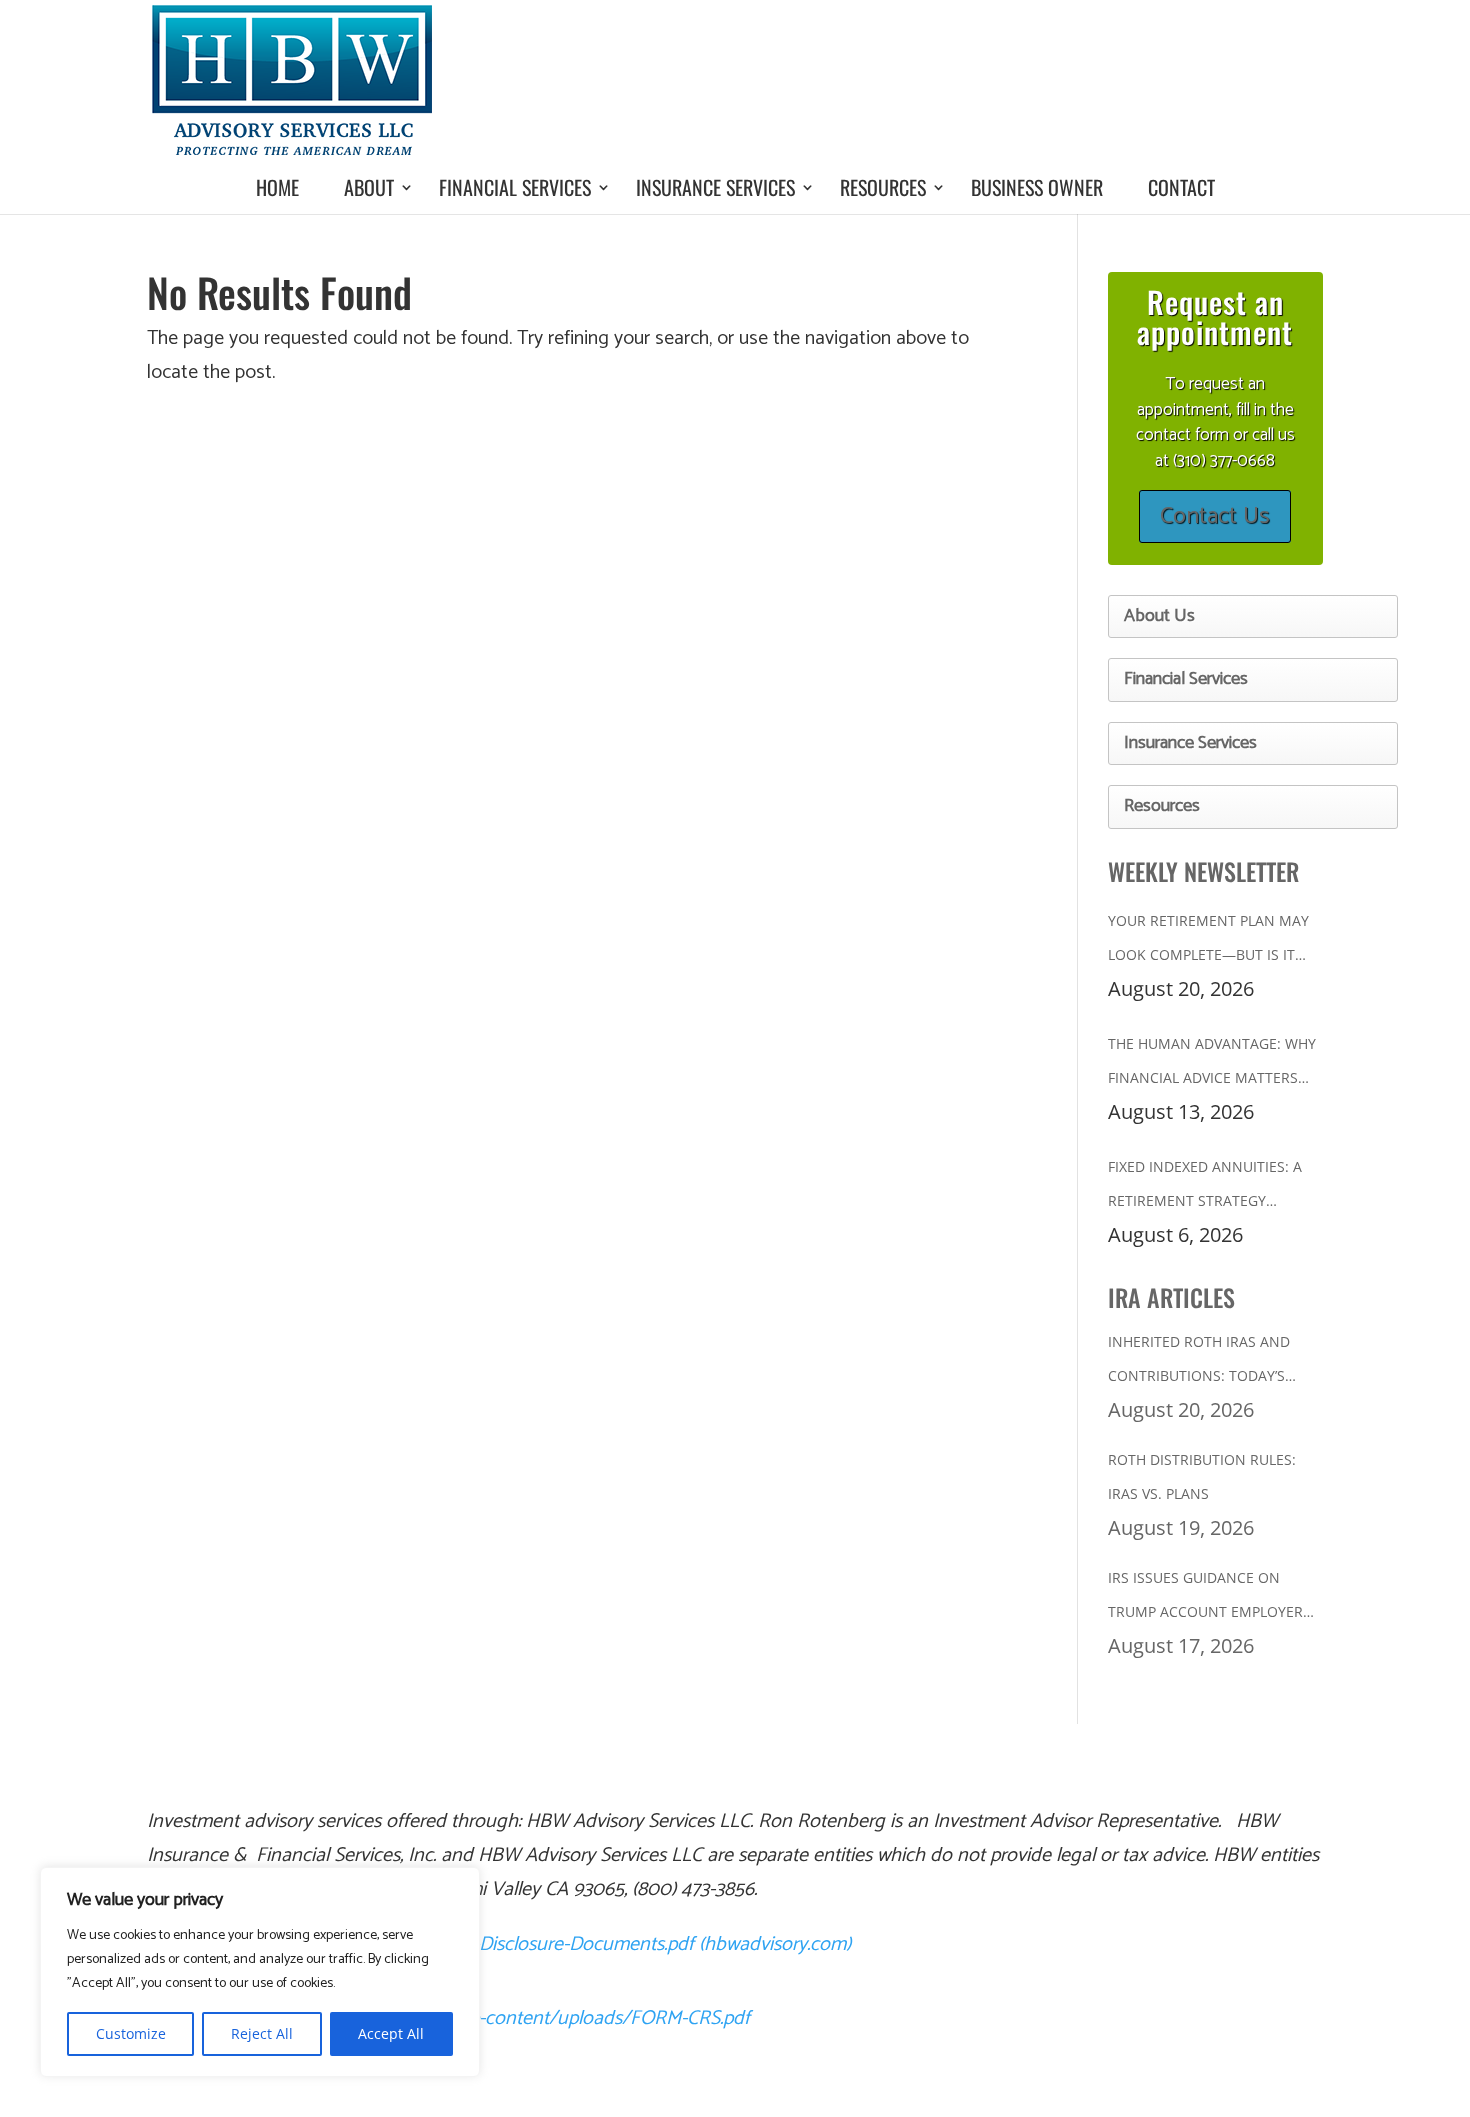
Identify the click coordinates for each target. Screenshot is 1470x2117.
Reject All (262, 2033)
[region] (260, 1972)
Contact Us (1215, 516)
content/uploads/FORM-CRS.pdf (617, 2018)
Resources (883, 187)
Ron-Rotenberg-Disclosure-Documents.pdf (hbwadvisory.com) (598, 1944)
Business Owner (1037, 187)
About (369, 187)
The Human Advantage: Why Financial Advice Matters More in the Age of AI (1212, 1064)
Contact (1181, 187)
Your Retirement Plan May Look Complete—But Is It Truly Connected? (1208, 941)
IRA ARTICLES (1171, 1297)
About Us (1159, 616)
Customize (131, 2033)
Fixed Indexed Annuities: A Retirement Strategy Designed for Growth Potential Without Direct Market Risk (1205, 1187)
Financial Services (515, 187)
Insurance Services (715, 187)
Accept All (391, 2033)
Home (277, 187)
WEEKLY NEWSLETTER (1203, 871)
